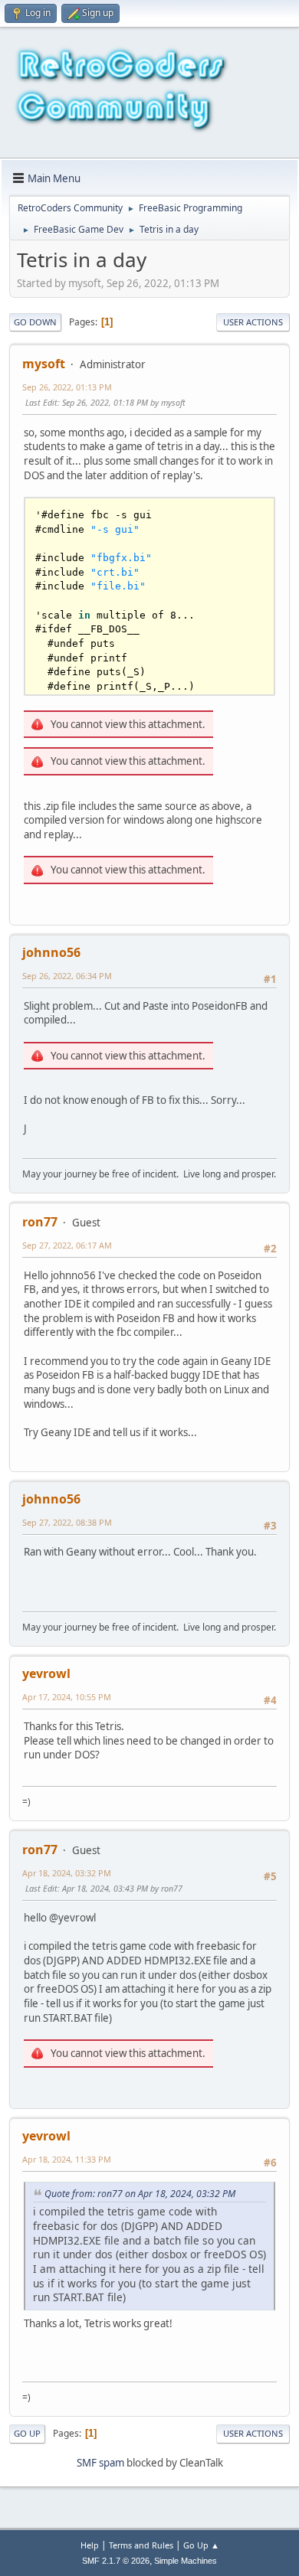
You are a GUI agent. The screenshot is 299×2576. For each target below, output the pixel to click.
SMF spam (100, 2463)
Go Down (35, 322)
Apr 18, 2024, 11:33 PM (67, 2159)
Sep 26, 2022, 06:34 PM (67, 976)
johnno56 (51, 952)
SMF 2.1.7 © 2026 (116, 2561)
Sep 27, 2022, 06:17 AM (67, 1245)
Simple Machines (186, 2561)
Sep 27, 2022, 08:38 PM (67, 1522)
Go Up (27, 2433)
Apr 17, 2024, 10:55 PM (67, 1697)
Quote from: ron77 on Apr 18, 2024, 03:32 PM (140, 2194)
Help (90, 2545)
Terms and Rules (141, 2545)
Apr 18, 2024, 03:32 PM (67, 1873)
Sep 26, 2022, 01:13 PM (67, 387)
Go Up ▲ (201, 2545)
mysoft (44, 364)
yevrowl (46, 1673)
